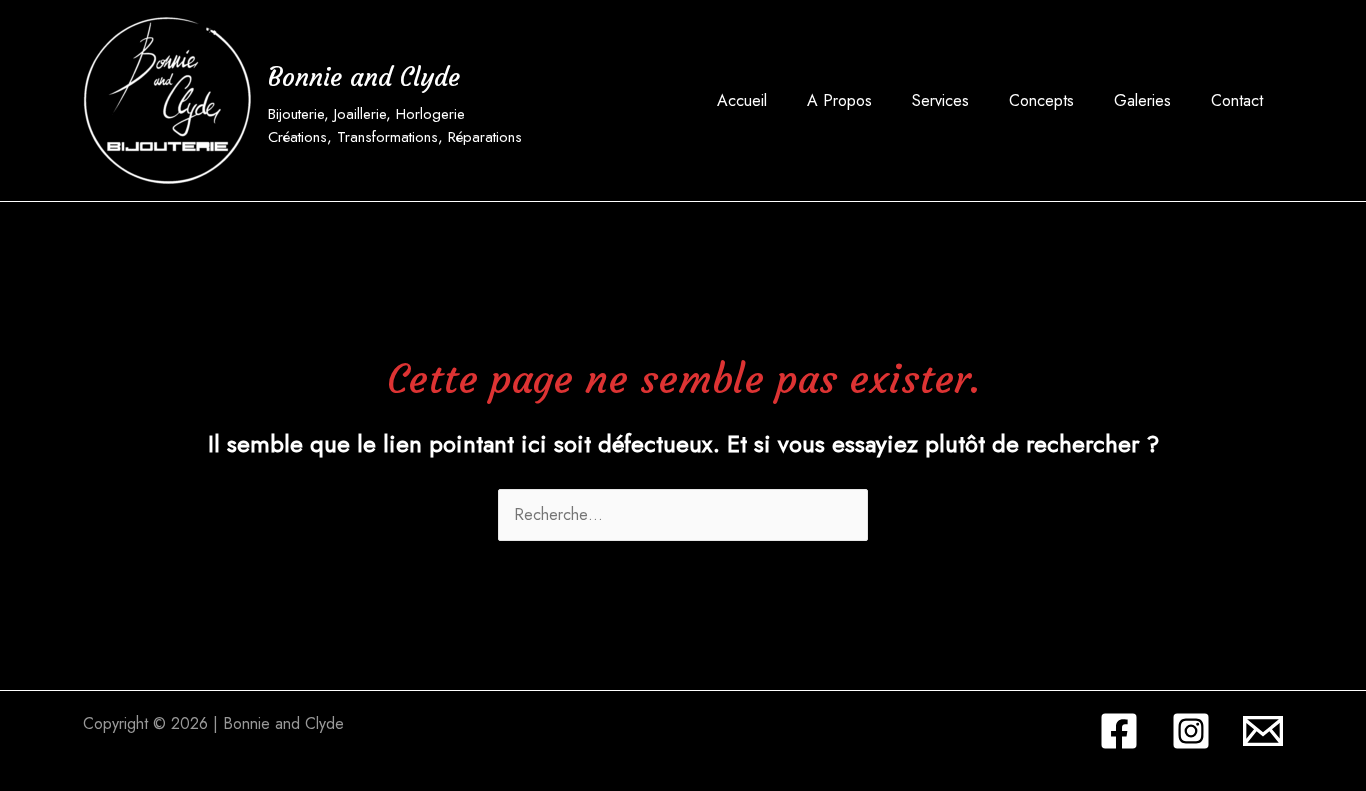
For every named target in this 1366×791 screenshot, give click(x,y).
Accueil (742, 100)
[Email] (1263, 731)
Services (940, 100)
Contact (1237, 100)
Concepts (1041, 100)
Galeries (1142, 100)
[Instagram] (1191, 731)
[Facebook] (1119, 731)
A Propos (839, 100)
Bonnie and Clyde (364, 77)
